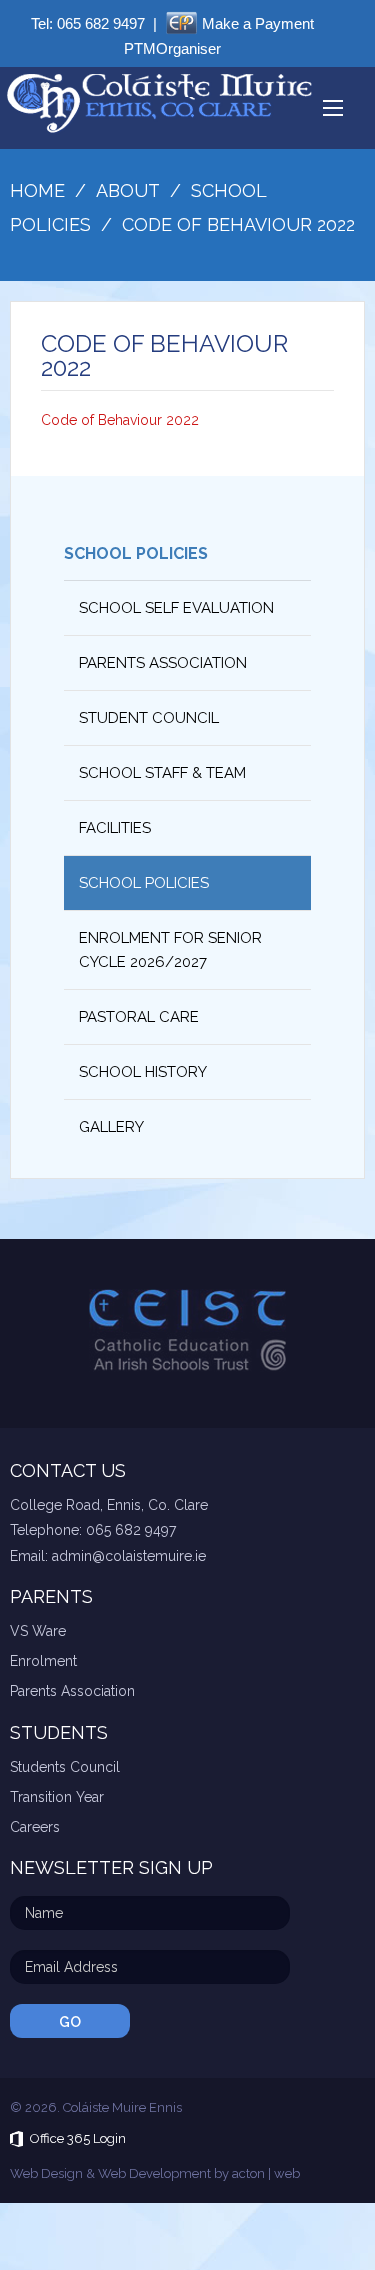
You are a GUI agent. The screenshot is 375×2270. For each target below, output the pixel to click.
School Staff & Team (162, 773)
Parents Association (163, 663)
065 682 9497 (101, 23)
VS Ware (38, 1631)
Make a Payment (258, 23)
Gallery (111, 1127)
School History (143, 1072)
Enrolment (43, 1661)
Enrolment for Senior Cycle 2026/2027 (170, 950)
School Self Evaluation (176, 608)
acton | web (266, 2173)
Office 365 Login (78, 2138)
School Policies (136, 553)
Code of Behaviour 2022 (120, 420)
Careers (35, 1827)
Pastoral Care (139, 1017)
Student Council (149, 718)
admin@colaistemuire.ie (129, 1556)
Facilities (115, 828)
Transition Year (57, 1797)
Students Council (65, 1767)
